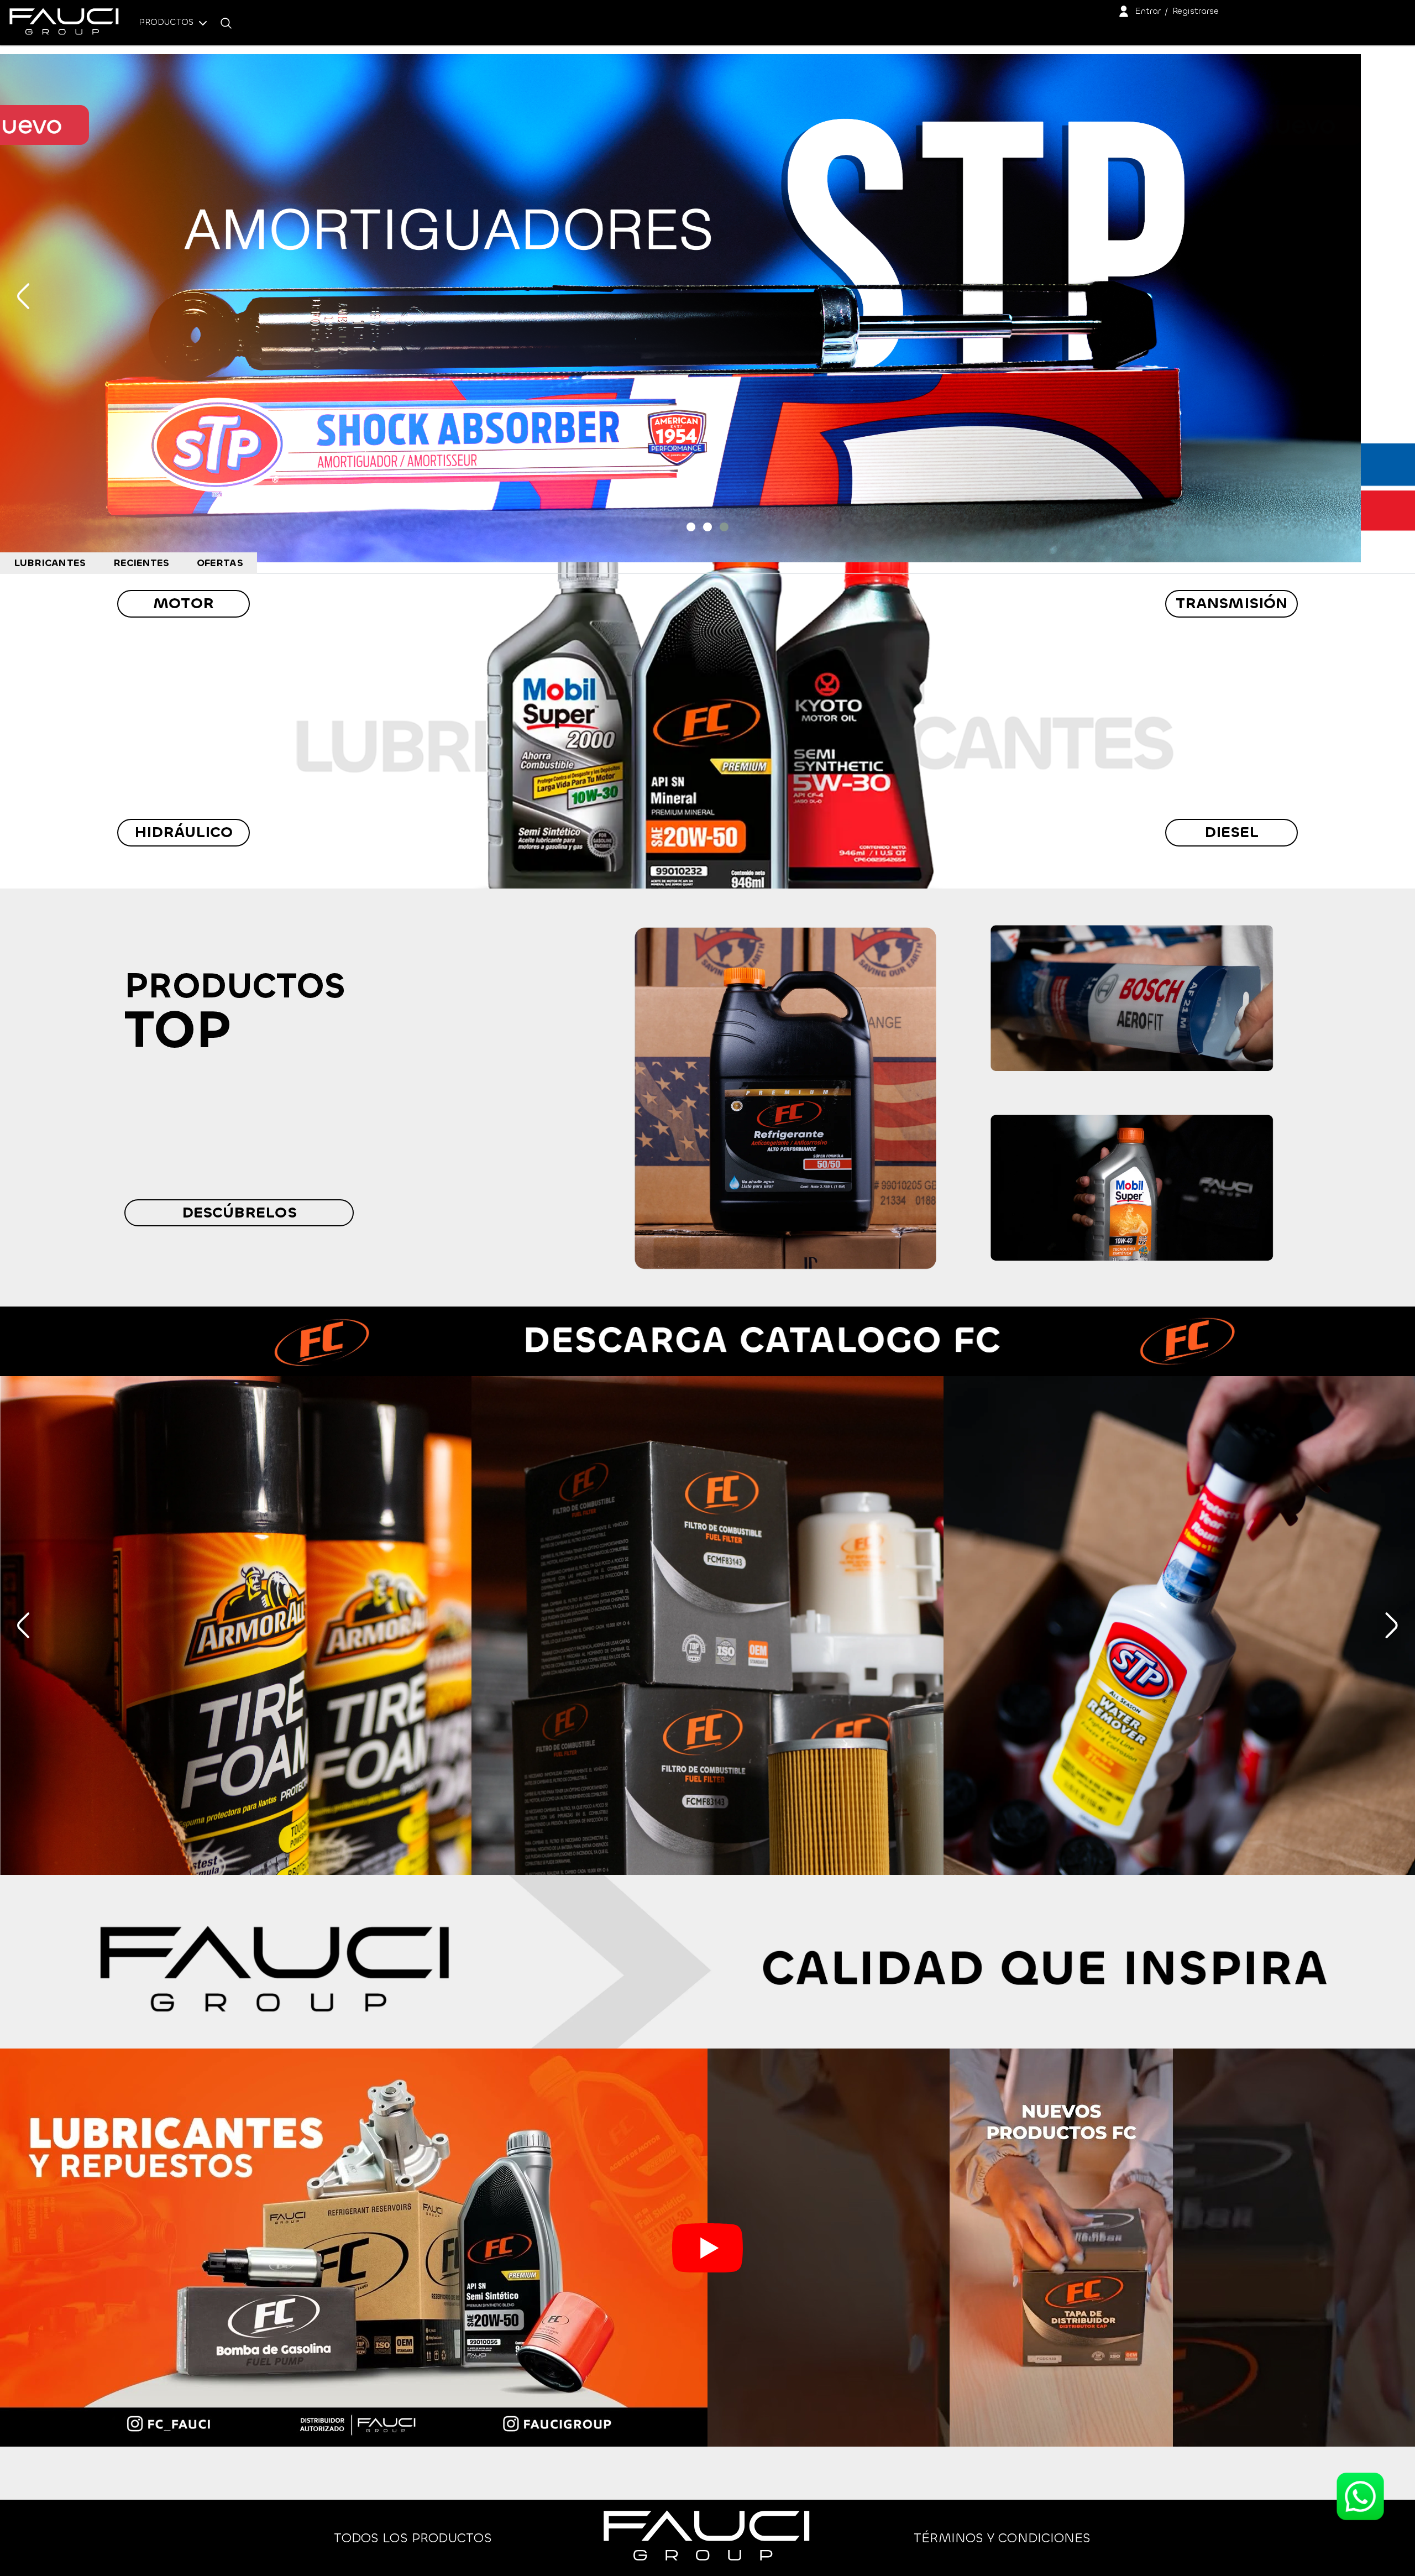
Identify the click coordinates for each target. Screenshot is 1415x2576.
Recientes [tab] (141, 563)
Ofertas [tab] (220, 563)
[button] (691, 527)
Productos (167, 22)
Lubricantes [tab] (50, 563)
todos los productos (413, 2538)
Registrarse (1196, 11)
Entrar (1148, 11)
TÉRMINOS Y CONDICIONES (1002, 2538)
